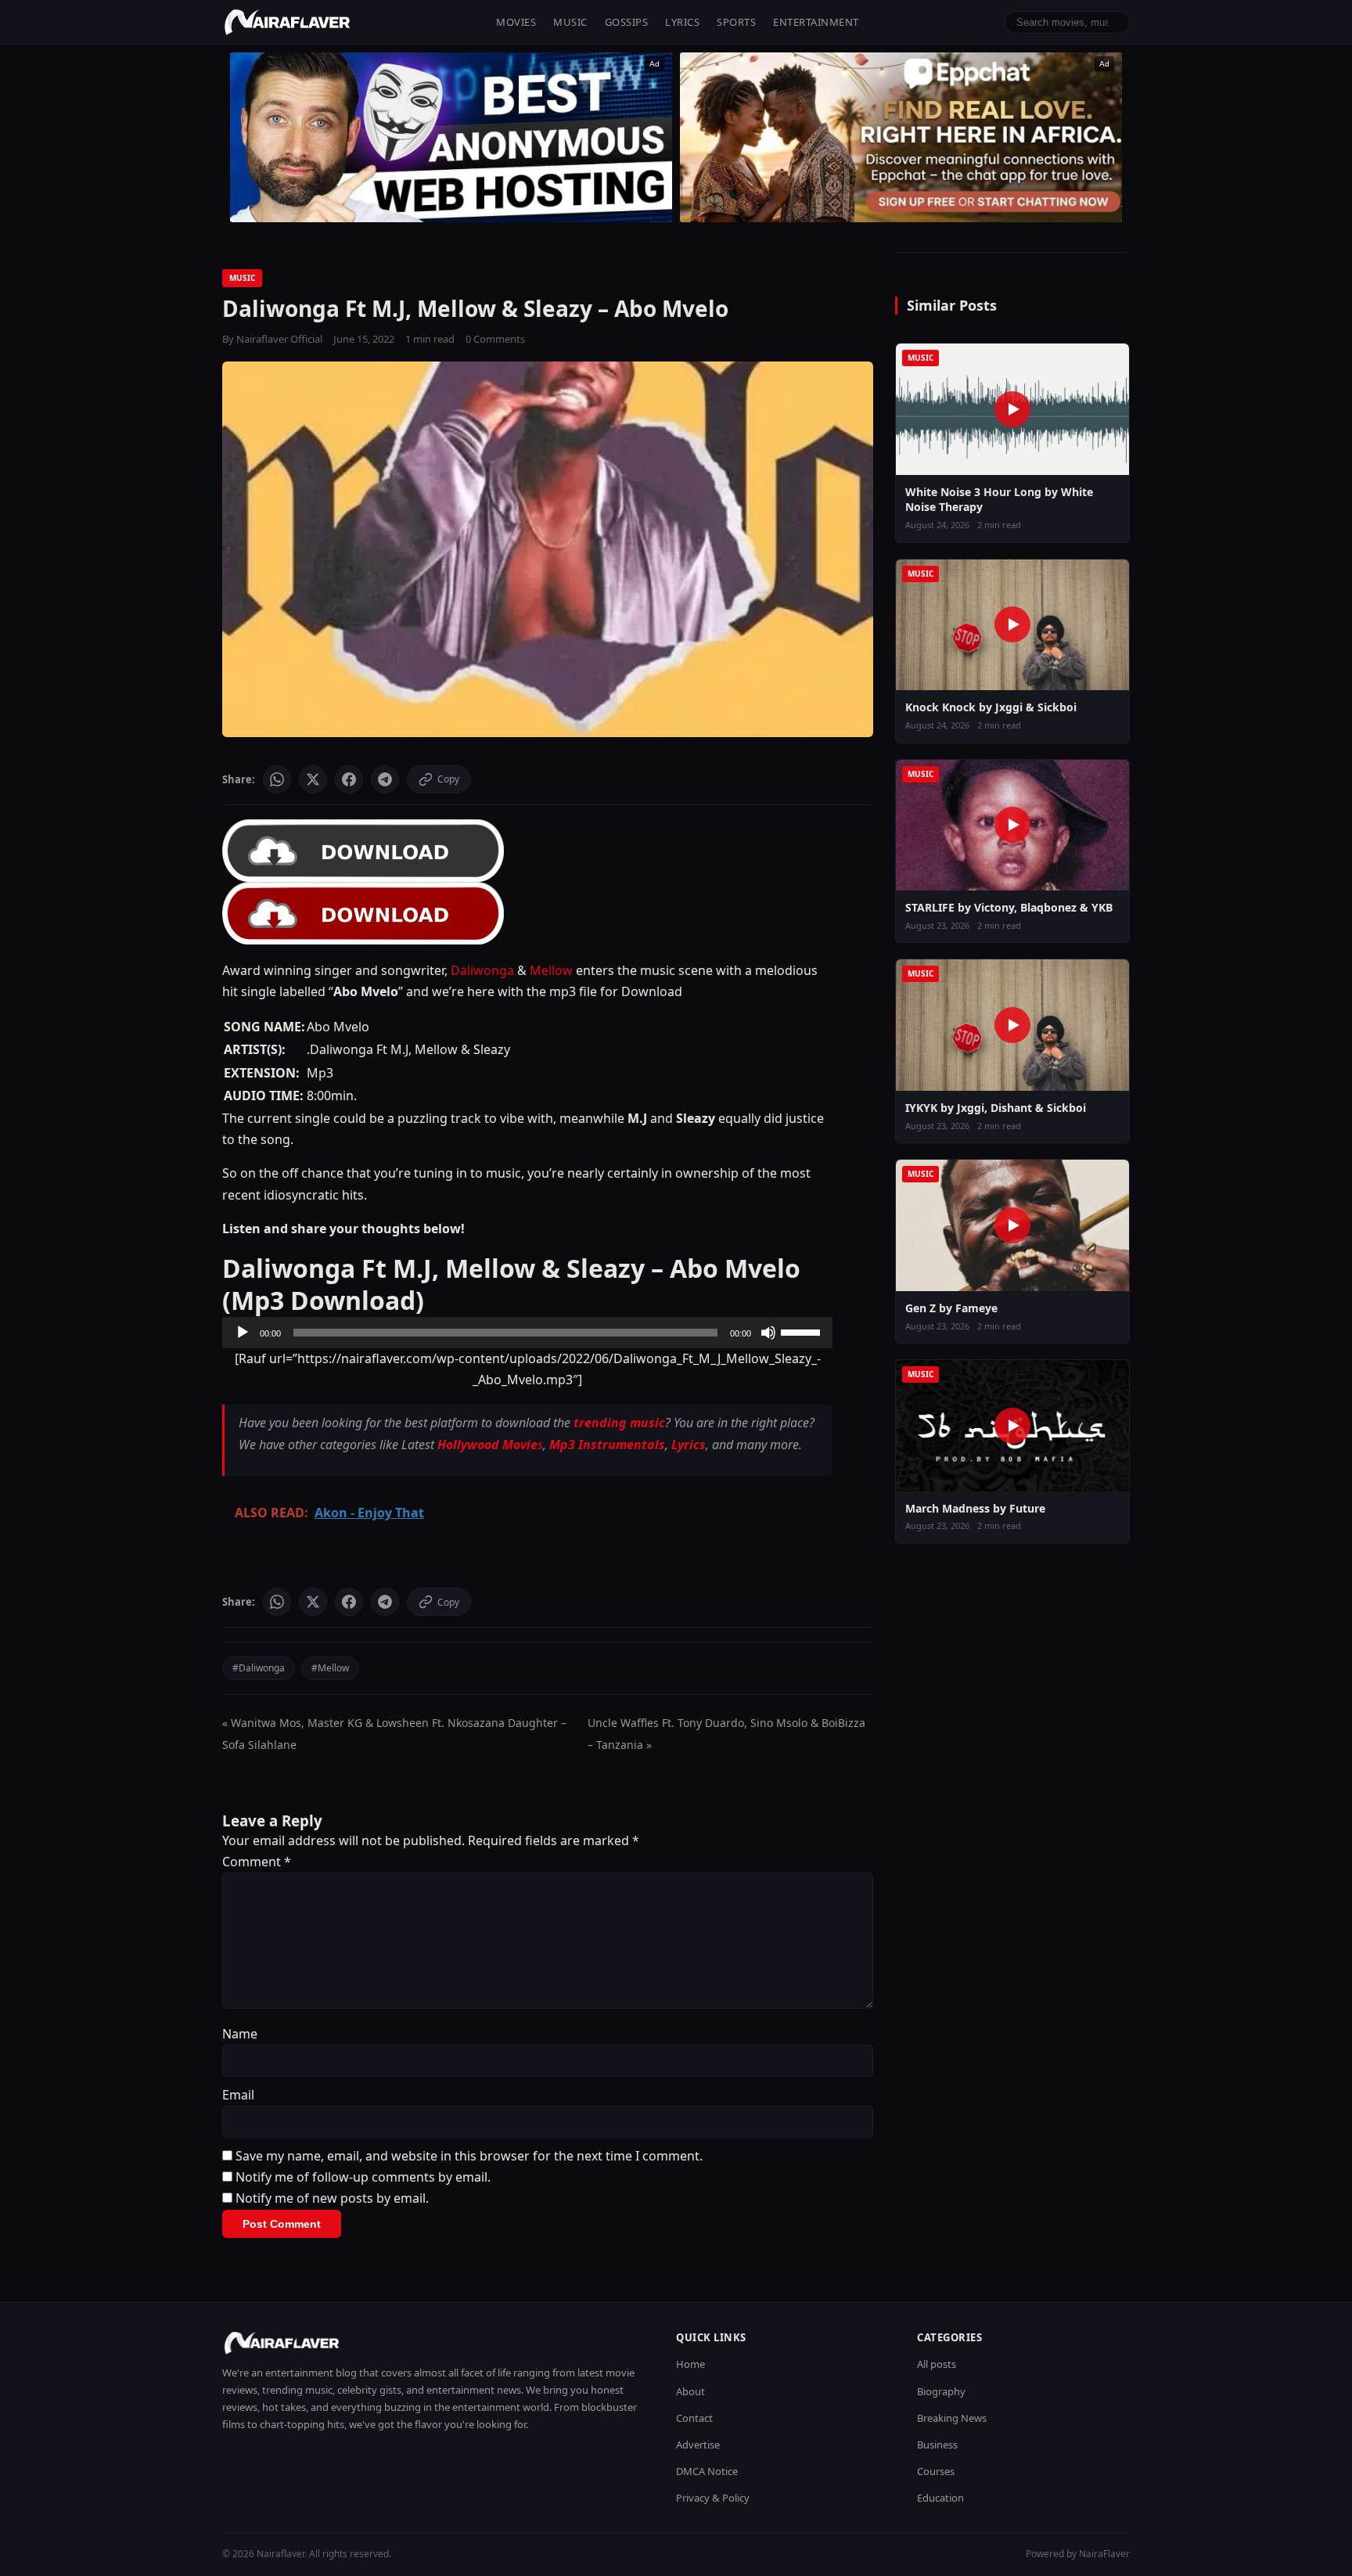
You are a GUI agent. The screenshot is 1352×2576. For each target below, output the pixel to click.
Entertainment (816, 22)
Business (937, 2445)
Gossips (627, 22)
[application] (527, 1333)
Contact (694, 2418)
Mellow (551, 970)
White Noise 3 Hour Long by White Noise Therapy (999, 500)
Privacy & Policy (713, 2498)
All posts (937, 2364)
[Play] (243, 1333)
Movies (516, 22)
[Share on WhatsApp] (277, 779)
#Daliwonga (259, 1668)
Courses (936, 2471)
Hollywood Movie (487, 1445)
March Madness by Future (975, 1508)
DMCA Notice (707, 2471)
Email (238, 2095)
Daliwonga (482, 970)
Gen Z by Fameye (951, 1308)
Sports (736, 22)
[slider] (803, 1331)
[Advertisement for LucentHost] (451, 137)
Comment (257, 1862)
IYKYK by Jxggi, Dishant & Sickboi (996, 1108)
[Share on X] (313, 779)
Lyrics (682, 22)
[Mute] (768, 1333)
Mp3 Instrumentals (607, 1445)
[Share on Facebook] (349, 779)
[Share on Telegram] (385, 779)
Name (240, 2034)
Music (570, 22)
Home (690, 2364)
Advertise (698, 2445)
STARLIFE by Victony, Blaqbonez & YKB (1009, 907)
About (690, 2391)
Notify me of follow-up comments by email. (363, 2177)
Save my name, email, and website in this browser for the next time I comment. (469, 2156)
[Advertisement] (901, 137)
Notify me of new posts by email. (332, 2198)
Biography (941, 2391)
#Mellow (330, 1668)
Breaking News (952, 2418)
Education (940, 2498)
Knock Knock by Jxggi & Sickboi (991, 707)
